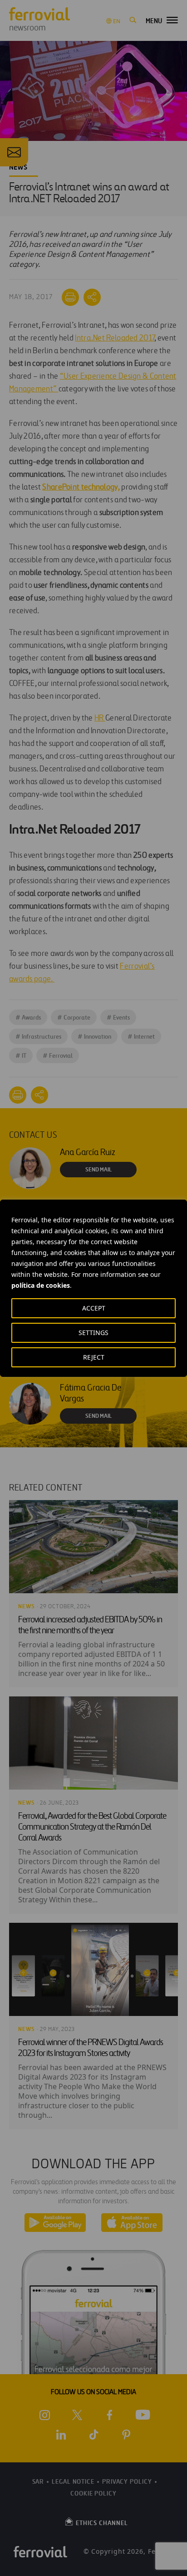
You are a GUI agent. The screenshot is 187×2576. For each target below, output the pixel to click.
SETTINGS (93, 1333)
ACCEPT (94, 1308)
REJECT (94, 1357)
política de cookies (41, 1285)
